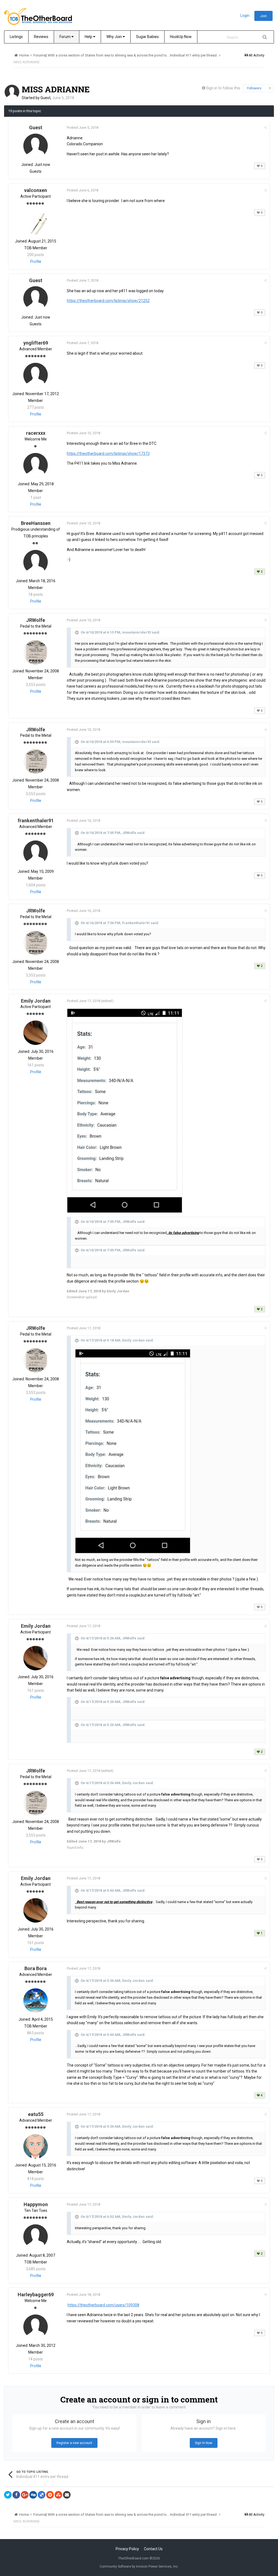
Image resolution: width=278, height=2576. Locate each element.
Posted (83, 127)
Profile (36, 262)
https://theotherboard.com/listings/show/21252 (108, 301)
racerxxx (36, 433)
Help (89, 37)
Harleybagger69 (36, 2295)
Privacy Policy (127, 2549)
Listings (16, 37)
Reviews (41, 37)
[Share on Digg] (33, 2495)
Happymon (36, 2204)
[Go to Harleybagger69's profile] (36, 2327)
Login (245, 15)
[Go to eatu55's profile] (36, 2146)
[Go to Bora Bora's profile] (36, 2001)
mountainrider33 (137, 632)
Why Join (115, 37)
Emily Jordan (36, 1001)
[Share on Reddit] (50, 2495)
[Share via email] (67, 2495)
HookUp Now (181, 37)
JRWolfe (36, 620)
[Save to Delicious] (42, 2495)
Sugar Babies (147, 37)
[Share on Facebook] (16, 2495)
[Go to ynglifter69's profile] (36, 375)
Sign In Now (204, 2443)
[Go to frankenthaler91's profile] (36, 853)
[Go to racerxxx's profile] (36, 465)
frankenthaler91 (36, 821)
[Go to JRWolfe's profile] (36, 652)
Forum (65, 37)
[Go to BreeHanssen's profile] (36, 562)
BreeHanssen (36, 523)
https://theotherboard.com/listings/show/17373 (108, 454)
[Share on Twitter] (8, 2495)
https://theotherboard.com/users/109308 (103, 2305)
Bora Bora (36, 1968)
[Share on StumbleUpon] (58, 2495)
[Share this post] (265, 127)
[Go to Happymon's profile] (36, 2237)
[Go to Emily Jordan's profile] (36, 1033)
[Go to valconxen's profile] (36, 222)
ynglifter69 (36, 343)
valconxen (36, 190)
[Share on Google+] (25, 2495)
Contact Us (153, 2549)
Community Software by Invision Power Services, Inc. (139, 2566)
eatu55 (36, 2114)
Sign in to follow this (223, 88)
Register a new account (74, 2443)
